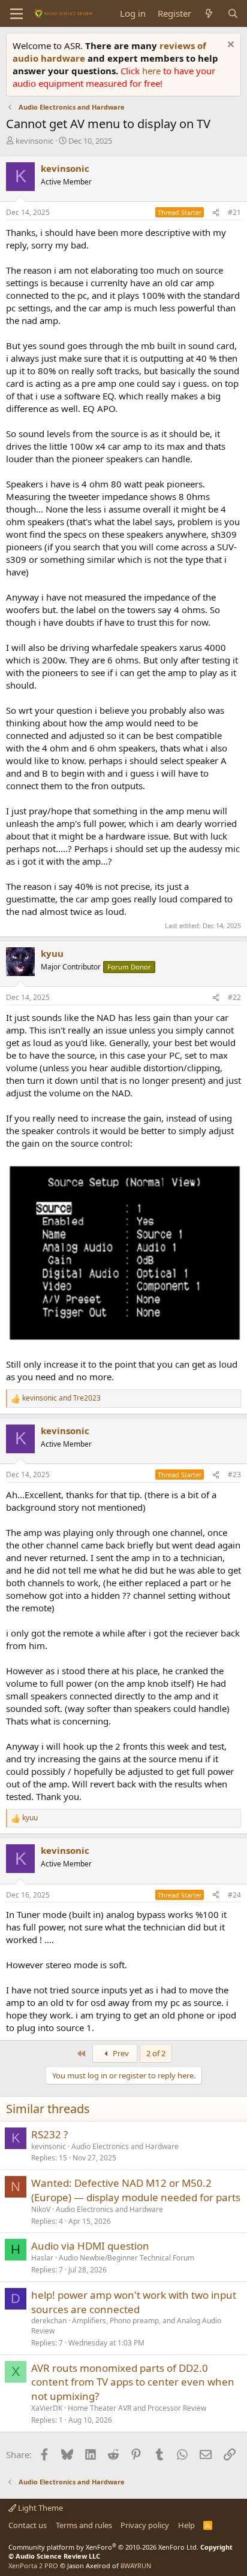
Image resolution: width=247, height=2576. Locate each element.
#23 (234, 1475)
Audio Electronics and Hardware (125, 2146)
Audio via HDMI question (90, 2246)
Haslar (42, 2258)
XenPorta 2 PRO (33, 2566)
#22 (234, 997)
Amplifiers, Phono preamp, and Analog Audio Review (126, 2326)
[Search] (233, 13)
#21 (234, 212)
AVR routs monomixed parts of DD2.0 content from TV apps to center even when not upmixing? (133, 2382)
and (61, 1398)
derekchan (49, 2321)
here (153, 71)
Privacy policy (145, 2525)
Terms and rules (84, 2525)
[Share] (216, 213)
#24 (234, 1895)
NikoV (41, 2209)
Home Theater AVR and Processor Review (137, 2408)
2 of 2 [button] (156, 2053)
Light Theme (40, 2508)
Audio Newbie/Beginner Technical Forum (126, 2258)
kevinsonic (34, 141)
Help (186, 2525)
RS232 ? (49, 2134)
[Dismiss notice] (229, 46)
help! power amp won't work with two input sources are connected (134, 2302)
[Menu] (16, 14)
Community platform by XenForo (103, 2547)
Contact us (28, 2525)
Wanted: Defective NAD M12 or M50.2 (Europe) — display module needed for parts (136, 2190)
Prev (120, 2053)
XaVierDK (47, 2408)
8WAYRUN (136, 2566)
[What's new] (209, 13)
